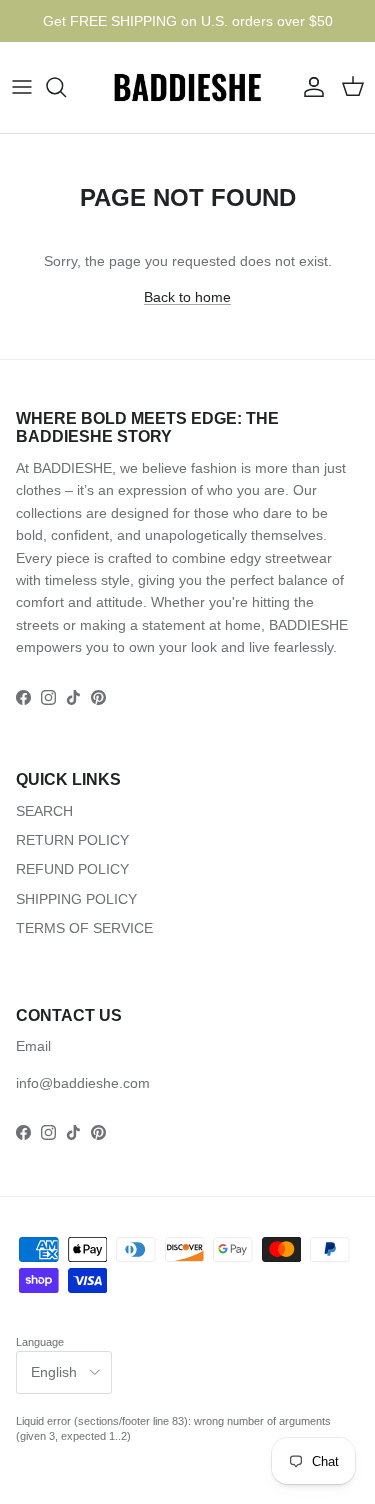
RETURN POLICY (72, 840)
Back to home (187, 297)
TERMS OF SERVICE (84, 928)
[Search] (66, 87)
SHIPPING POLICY (76, 899)
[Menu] (22, 87)
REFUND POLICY (72, 869)
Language (40, 1342)
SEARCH (44, 811)
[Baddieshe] (187, 87)
